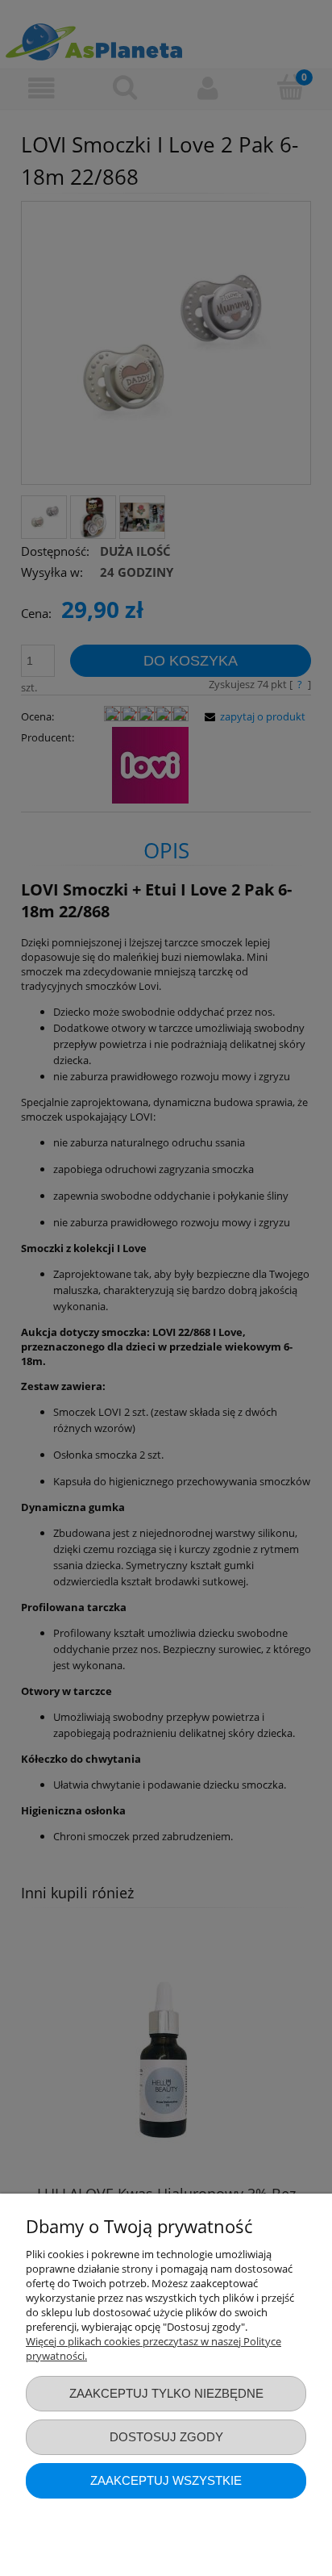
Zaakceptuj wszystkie (166, 2480)
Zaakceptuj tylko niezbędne (166, 2393)
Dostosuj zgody (166, 2437)
